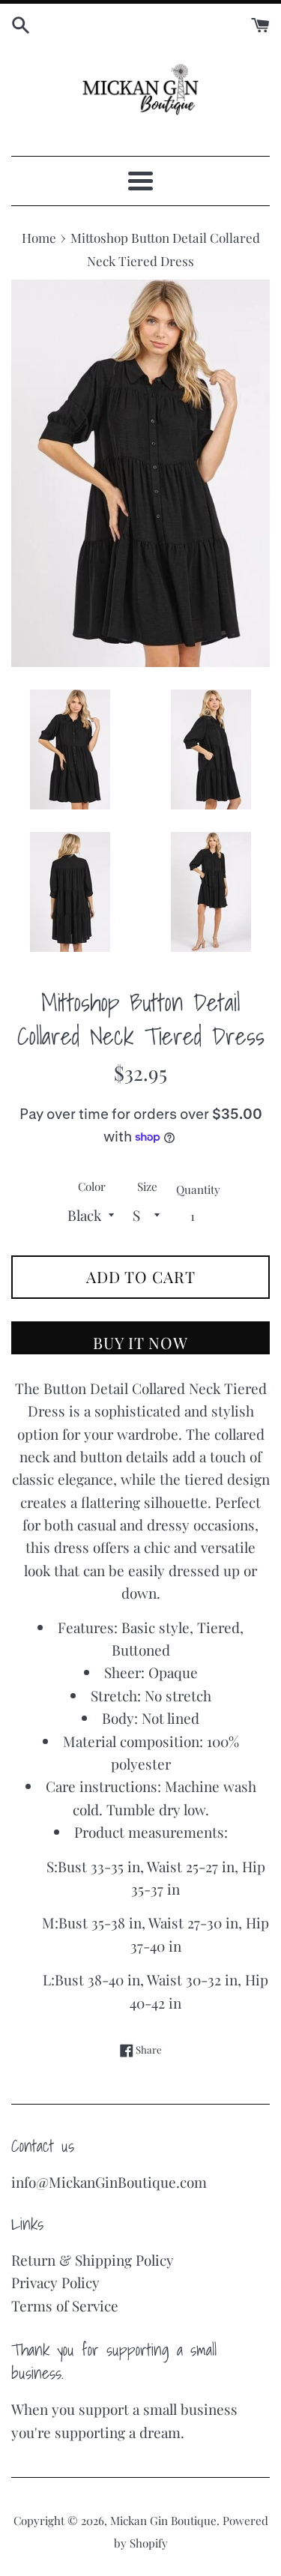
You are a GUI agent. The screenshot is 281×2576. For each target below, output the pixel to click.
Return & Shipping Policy (93, 2260)
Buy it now (140, 1342)
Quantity (198, 1189)
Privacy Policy (55, 2282)
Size (147, 1186)
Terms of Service (65, 2305)
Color (92, 1186)
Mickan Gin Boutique (163, 2521)
